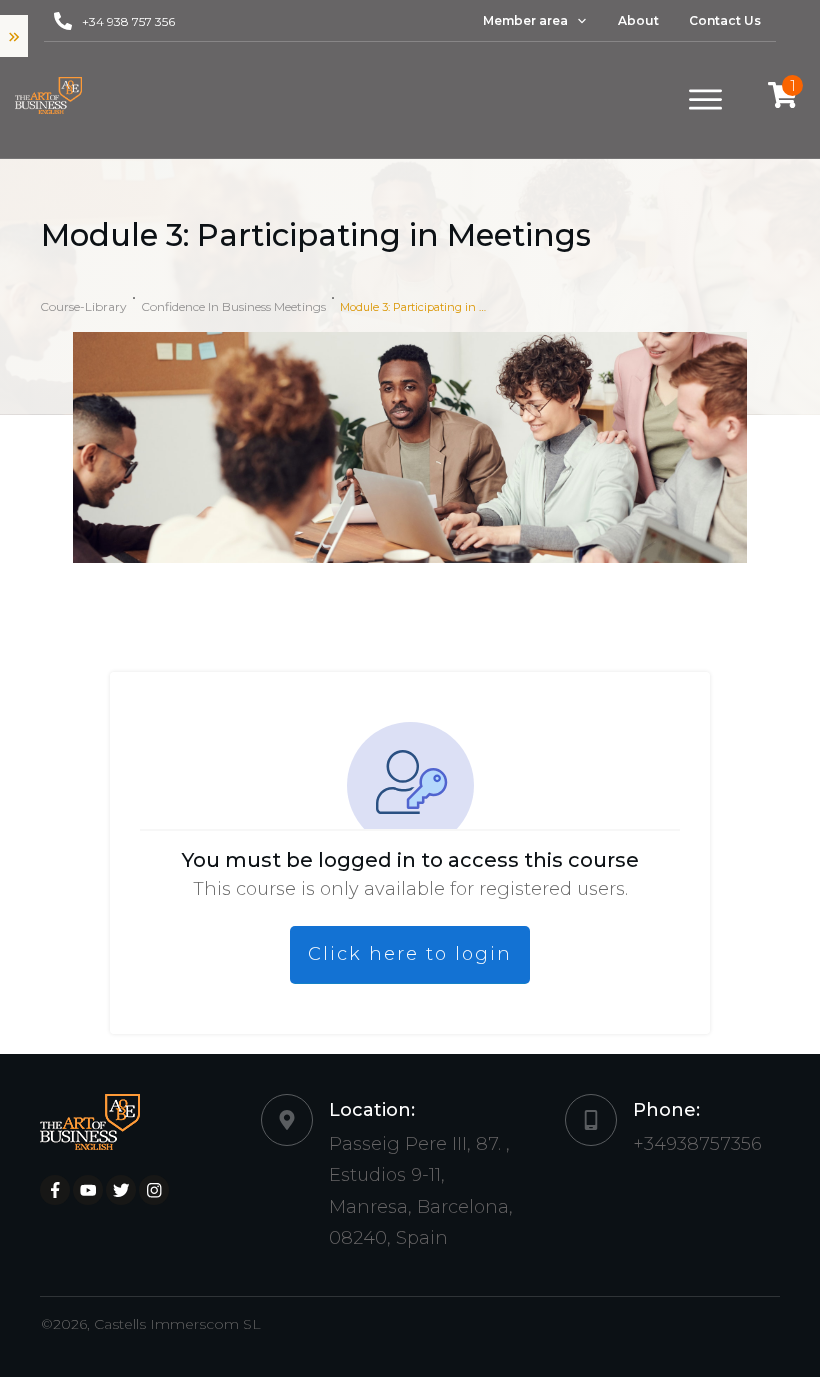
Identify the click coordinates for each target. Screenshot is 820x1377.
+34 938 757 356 (128, 21)
